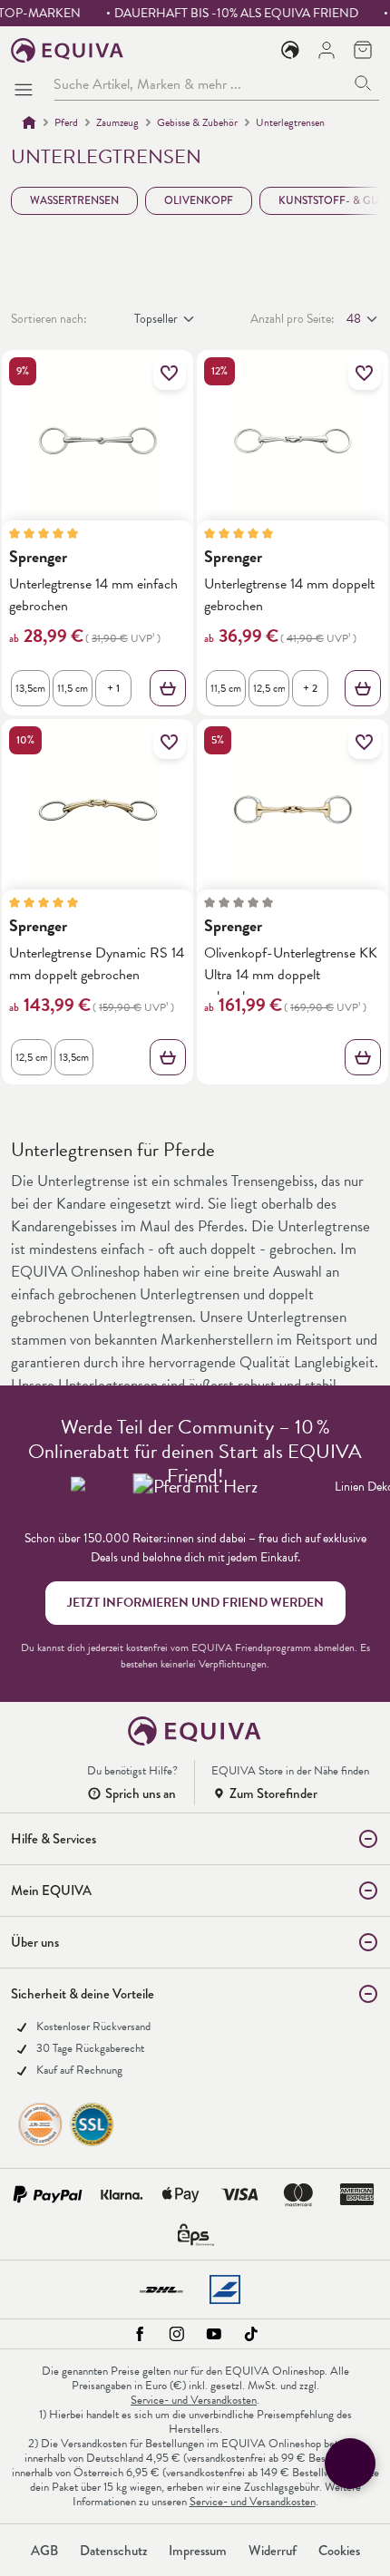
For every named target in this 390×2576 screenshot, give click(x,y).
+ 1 (113, 688)
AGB (44, 2551)
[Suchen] (363, 84)
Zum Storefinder (273, 1793)
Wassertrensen (74, 200)
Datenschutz (113, 2551)
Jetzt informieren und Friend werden (195, 1603)
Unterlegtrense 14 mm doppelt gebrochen (289, 594)
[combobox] (200, 84)
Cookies (339, 2551)
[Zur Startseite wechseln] (68, 50)
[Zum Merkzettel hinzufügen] (170, 374)
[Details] (168, 688)
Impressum (198, 2551)
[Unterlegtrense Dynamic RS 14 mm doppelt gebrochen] (97, 810)
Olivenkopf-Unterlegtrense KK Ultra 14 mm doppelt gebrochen (291, 970)
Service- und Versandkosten (194, 2400)
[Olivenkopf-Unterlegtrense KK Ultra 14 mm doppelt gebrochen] (292, 810)
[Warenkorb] (363, 50)
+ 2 (310, 688)
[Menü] (27, 84)
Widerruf (273, 2551)
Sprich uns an (141, 1793)
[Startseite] (29, 122)
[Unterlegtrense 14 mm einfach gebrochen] (97, 441)
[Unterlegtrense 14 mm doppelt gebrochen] (292, 441)
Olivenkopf (199, 200)
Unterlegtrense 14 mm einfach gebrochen (93, 594)
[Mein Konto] (327, 50)
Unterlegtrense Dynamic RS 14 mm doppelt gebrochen (97, 963)
